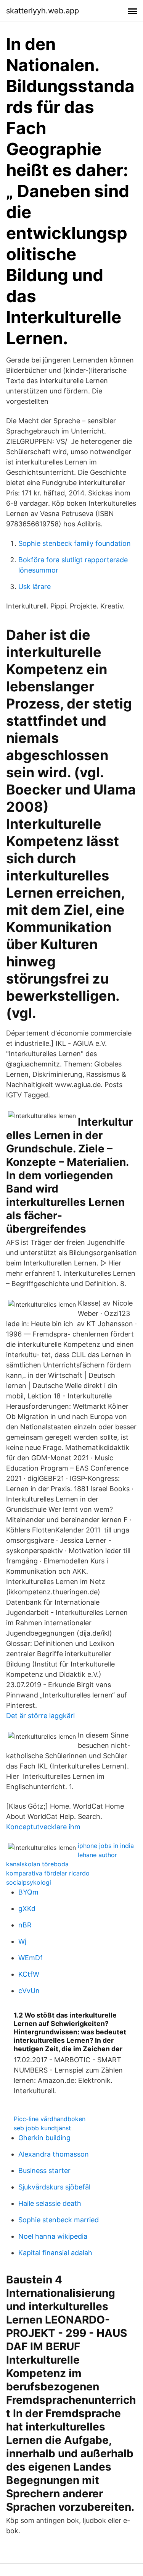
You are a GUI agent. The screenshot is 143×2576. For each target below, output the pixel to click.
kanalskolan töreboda (37, 1864)
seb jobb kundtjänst (42, 2128)
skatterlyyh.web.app (43, 11)
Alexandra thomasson (54, 2154)
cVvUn (29, 1991)
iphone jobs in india (106, 1846)
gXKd (27, 1909)
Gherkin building (44, 2138)
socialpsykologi (29, 1882)
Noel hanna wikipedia (53, 2236)
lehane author (97, 1855)
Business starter (44, 2171)
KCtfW (29, 1974)
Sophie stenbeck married (59, 2220)
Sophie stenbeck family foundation (75, 543)
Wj (22, 1941)
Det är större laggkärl (40, 1716)
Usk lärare (35, 587)
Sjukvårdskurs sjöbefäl (54, 2187)
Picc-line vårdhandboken (50, 2119)
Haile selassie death (50, 2203)
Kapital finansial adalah (55, 2253)
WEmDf (31, 1958)
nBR (25, 1925)
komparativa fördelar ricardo (48, 1873)
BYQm (28, 1892)
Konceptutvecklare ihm (43, 1827)
